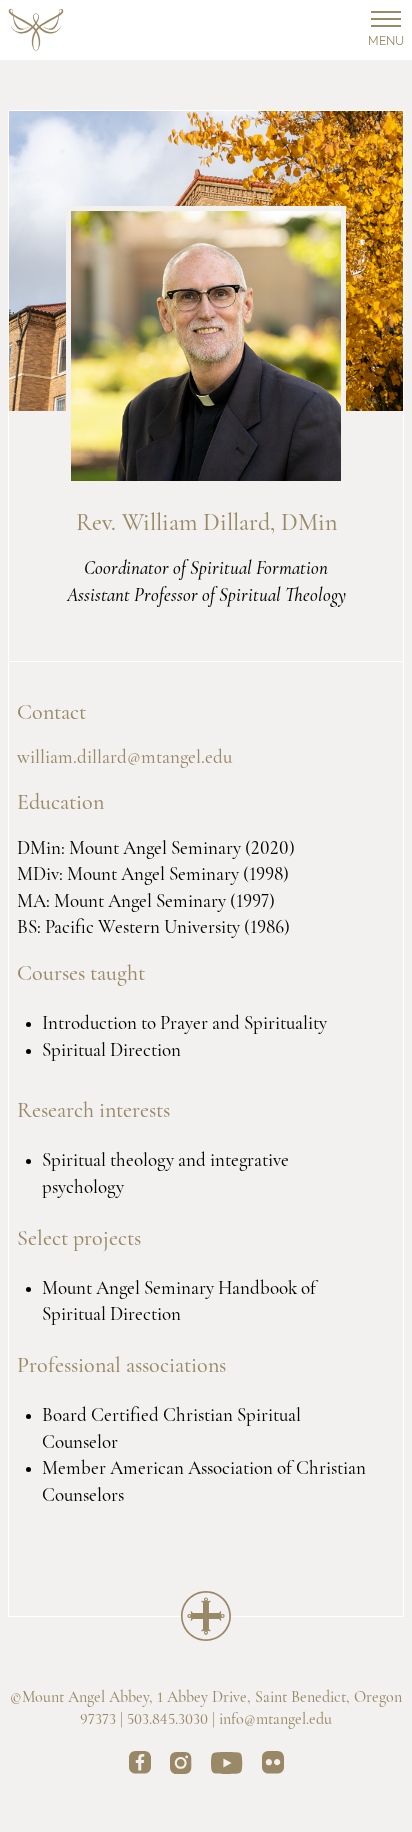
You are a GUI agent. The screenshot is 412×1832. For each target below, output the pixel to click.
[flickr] (273, 1766)
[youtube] (227, 1766)
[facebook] (140, 1766)
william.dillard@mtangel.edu (124, 758)
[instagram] (181, 1766)
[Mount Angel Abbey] (36, 30)
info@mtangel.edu (275, 1720)
